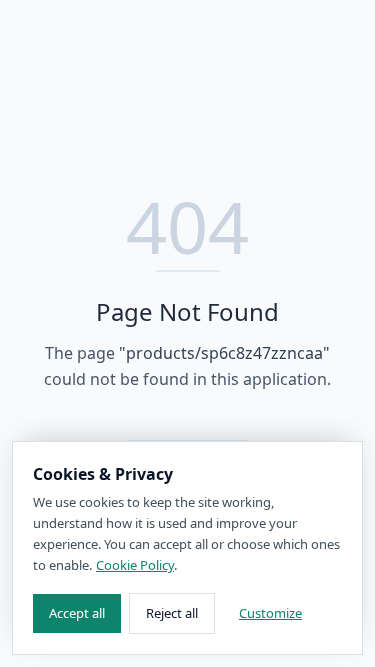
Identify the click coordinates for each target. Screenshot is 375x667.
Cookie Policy (135, 565)
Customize (270, 613)
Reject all (172, 613)
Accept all (77, 613)
